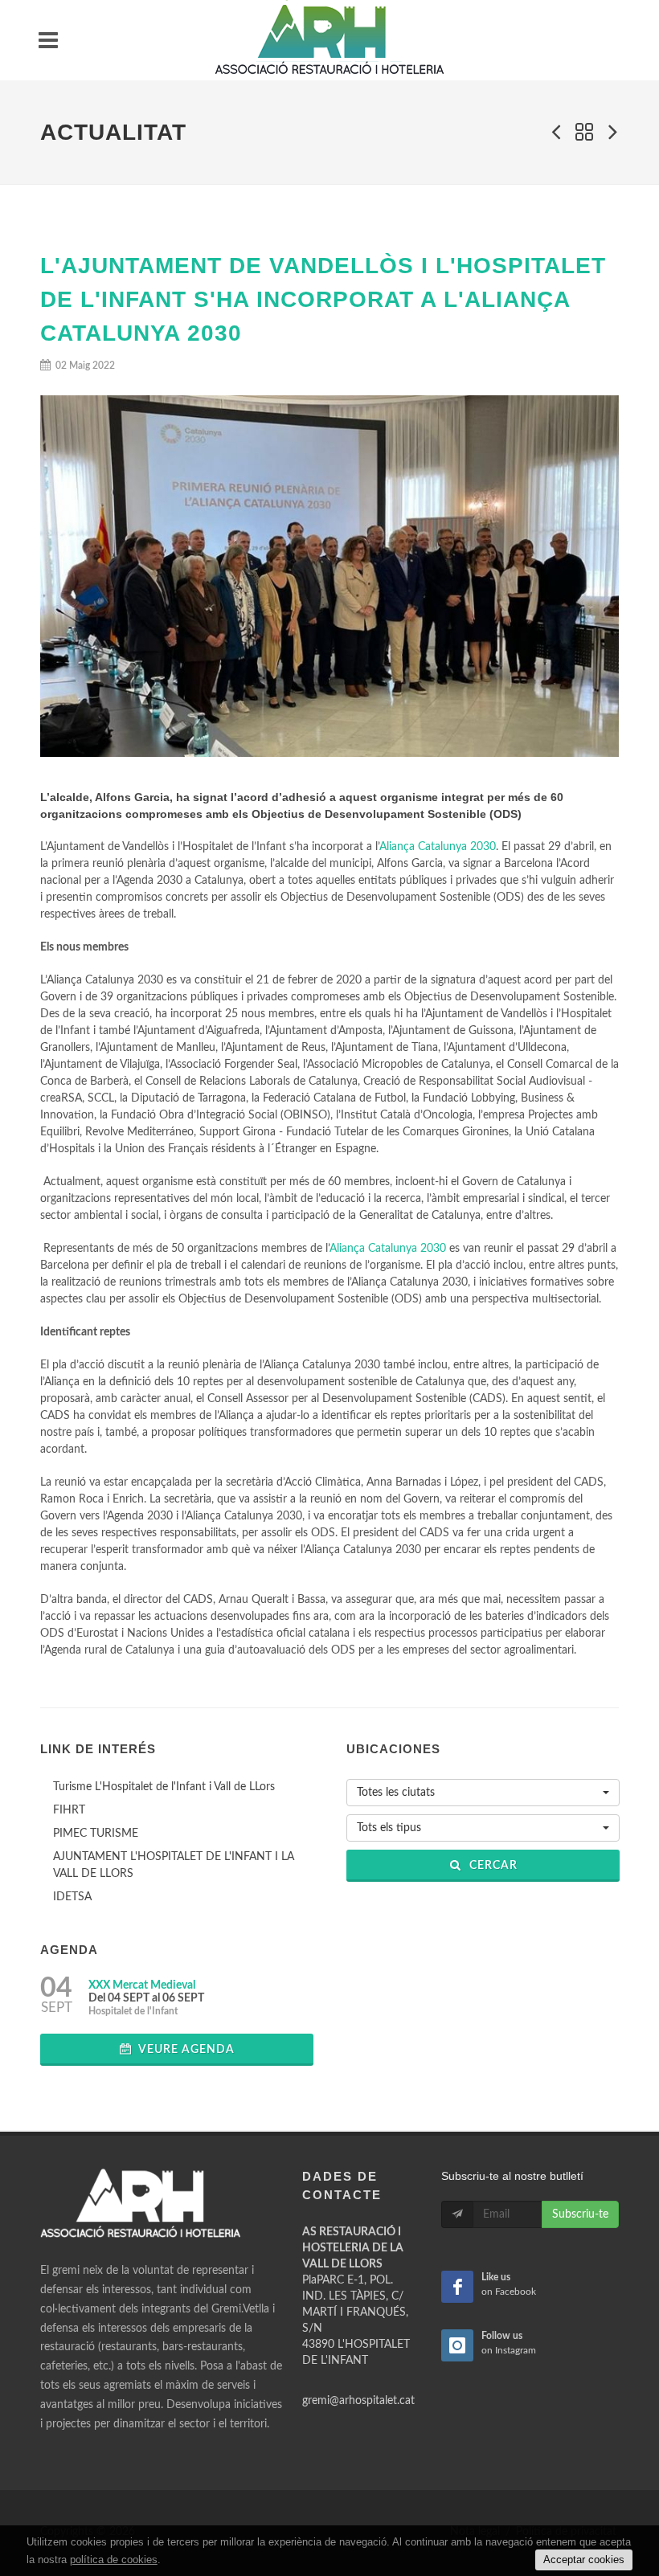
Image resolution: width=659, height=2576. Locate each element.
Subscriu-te (580, 2214)
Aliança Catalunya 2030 (438, 847)
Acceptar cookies (584, 2560)
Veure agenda (185, 2050)
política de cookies (114, 2560)
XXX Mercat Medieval (142, 1985)
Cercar (492, 1866)
